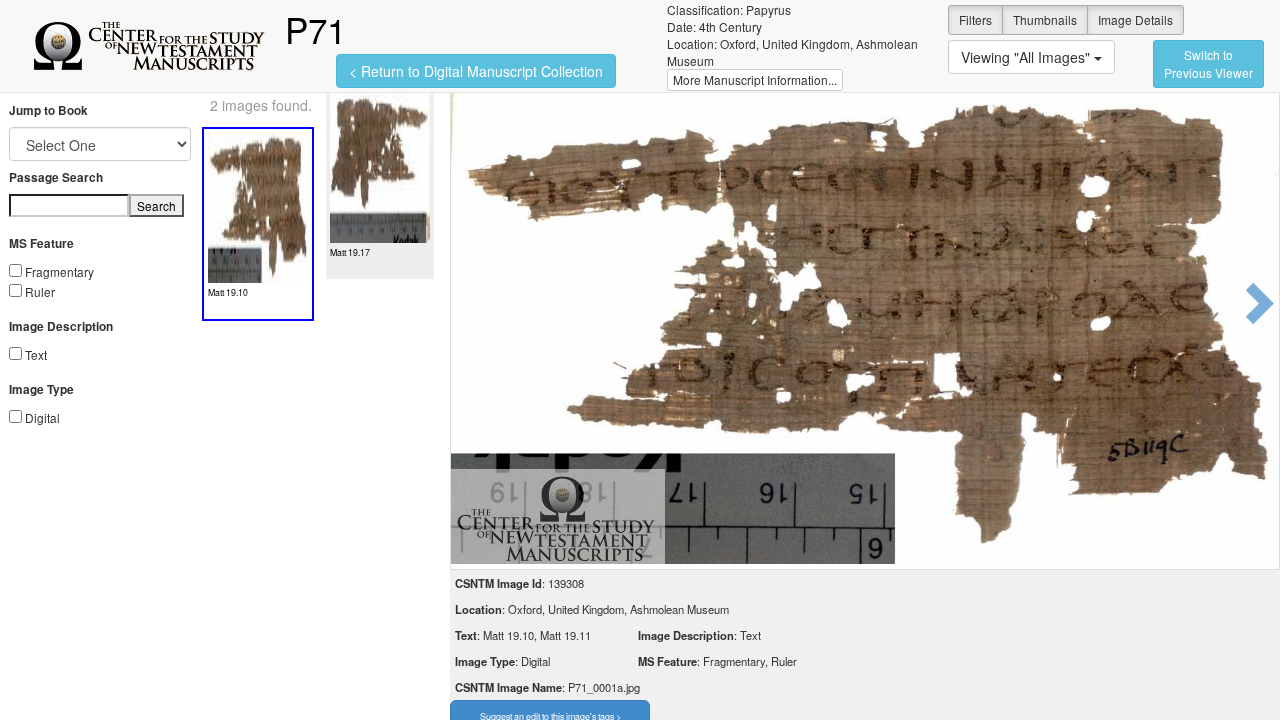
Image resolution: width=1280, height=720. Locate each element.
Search (156, 205)
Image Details (1135, 19)
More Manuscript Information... (755, 79)
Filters (975, 19)
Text (36, 354)
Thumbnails (1045, 19)
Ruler (40, 291)
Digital (42, 417)
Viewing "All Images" (1027, 57)
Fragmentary (59, 271)
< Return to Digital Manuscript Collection (476, 71)
